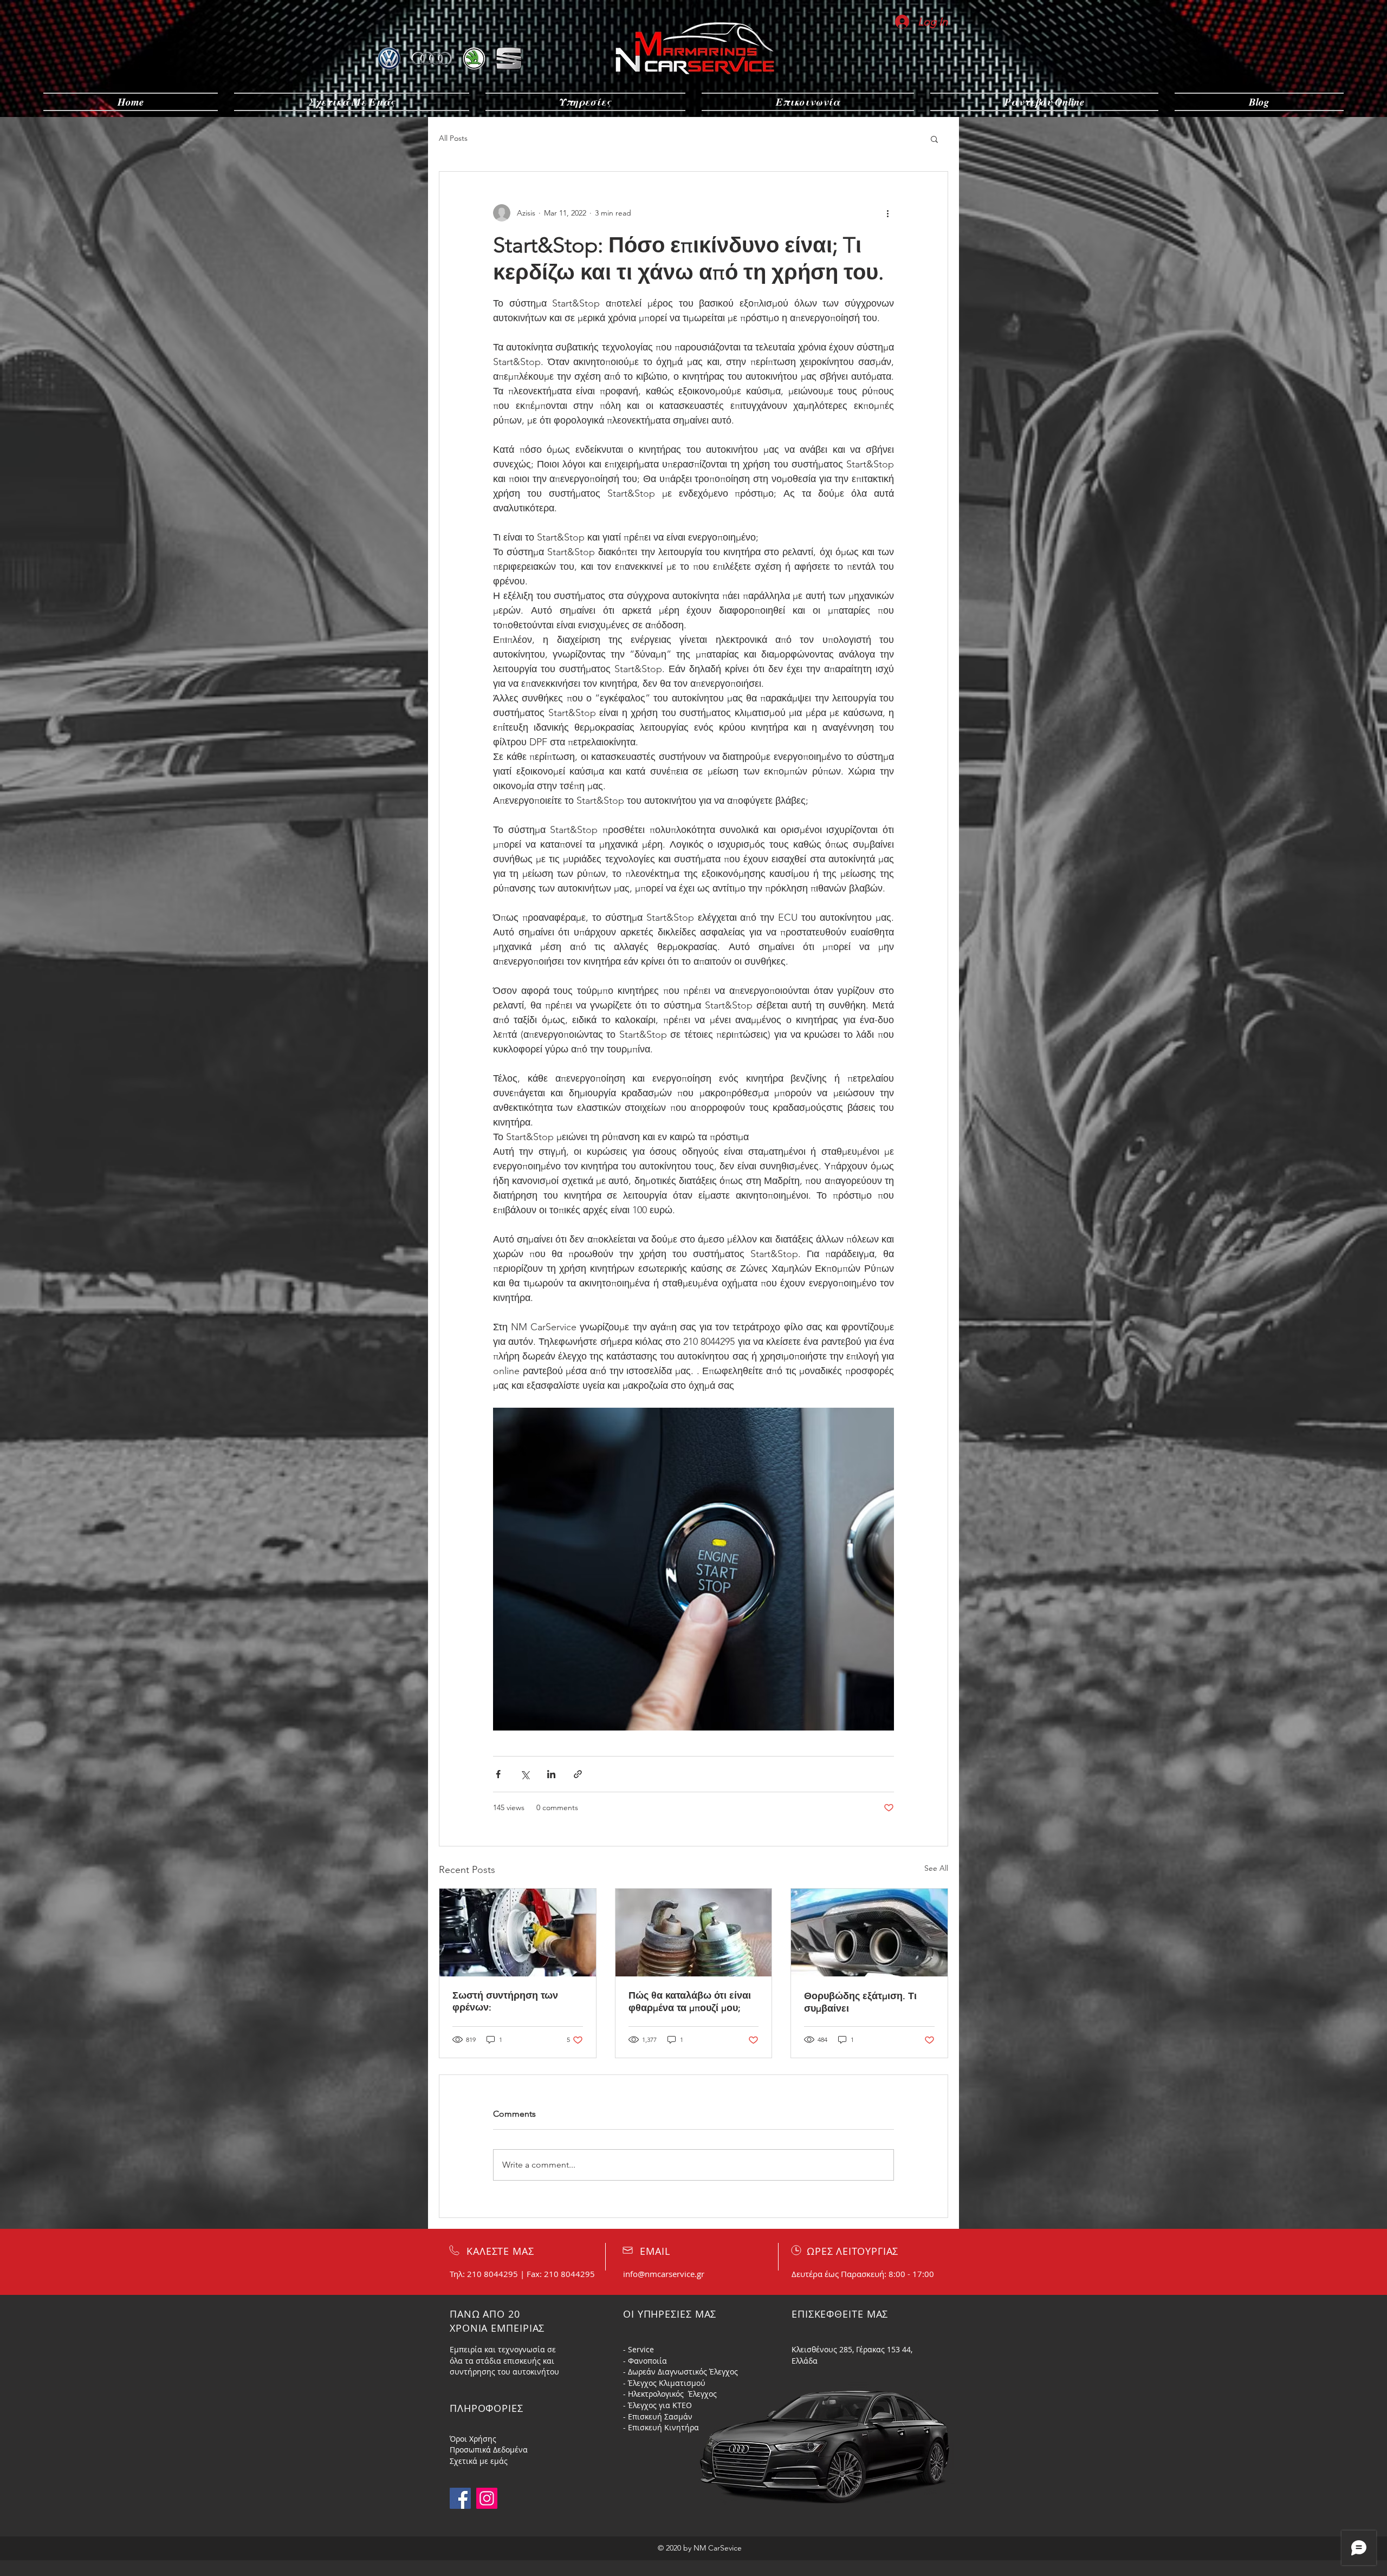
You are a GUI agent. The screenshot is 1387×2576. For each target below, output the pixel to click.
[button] (934, 139)
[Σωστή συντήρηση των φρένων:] (518, 1933)
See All (936, 1868)
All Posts (453, 138)
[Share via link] (578, 1774)
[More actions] (887, 213)
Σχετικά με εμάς (479, 2461)
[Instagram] (487, 2498)
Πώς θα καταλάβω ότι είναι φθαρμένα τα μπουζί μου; (690, 2002)
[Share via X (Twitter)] (525, 1774)
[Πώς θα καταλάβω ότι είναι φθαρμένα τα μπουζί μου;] (694, 1933)
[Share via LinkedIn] (551, 1774)
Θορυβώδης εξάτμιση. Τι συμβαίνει (860, 2002)
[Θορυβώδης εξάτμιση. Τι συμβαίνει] (869, 1933)
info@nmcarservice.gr (664, 2274)
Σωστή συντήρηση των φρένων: (505, 2001)
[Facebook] (460, 2498)
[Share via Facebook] (498, 1774)
